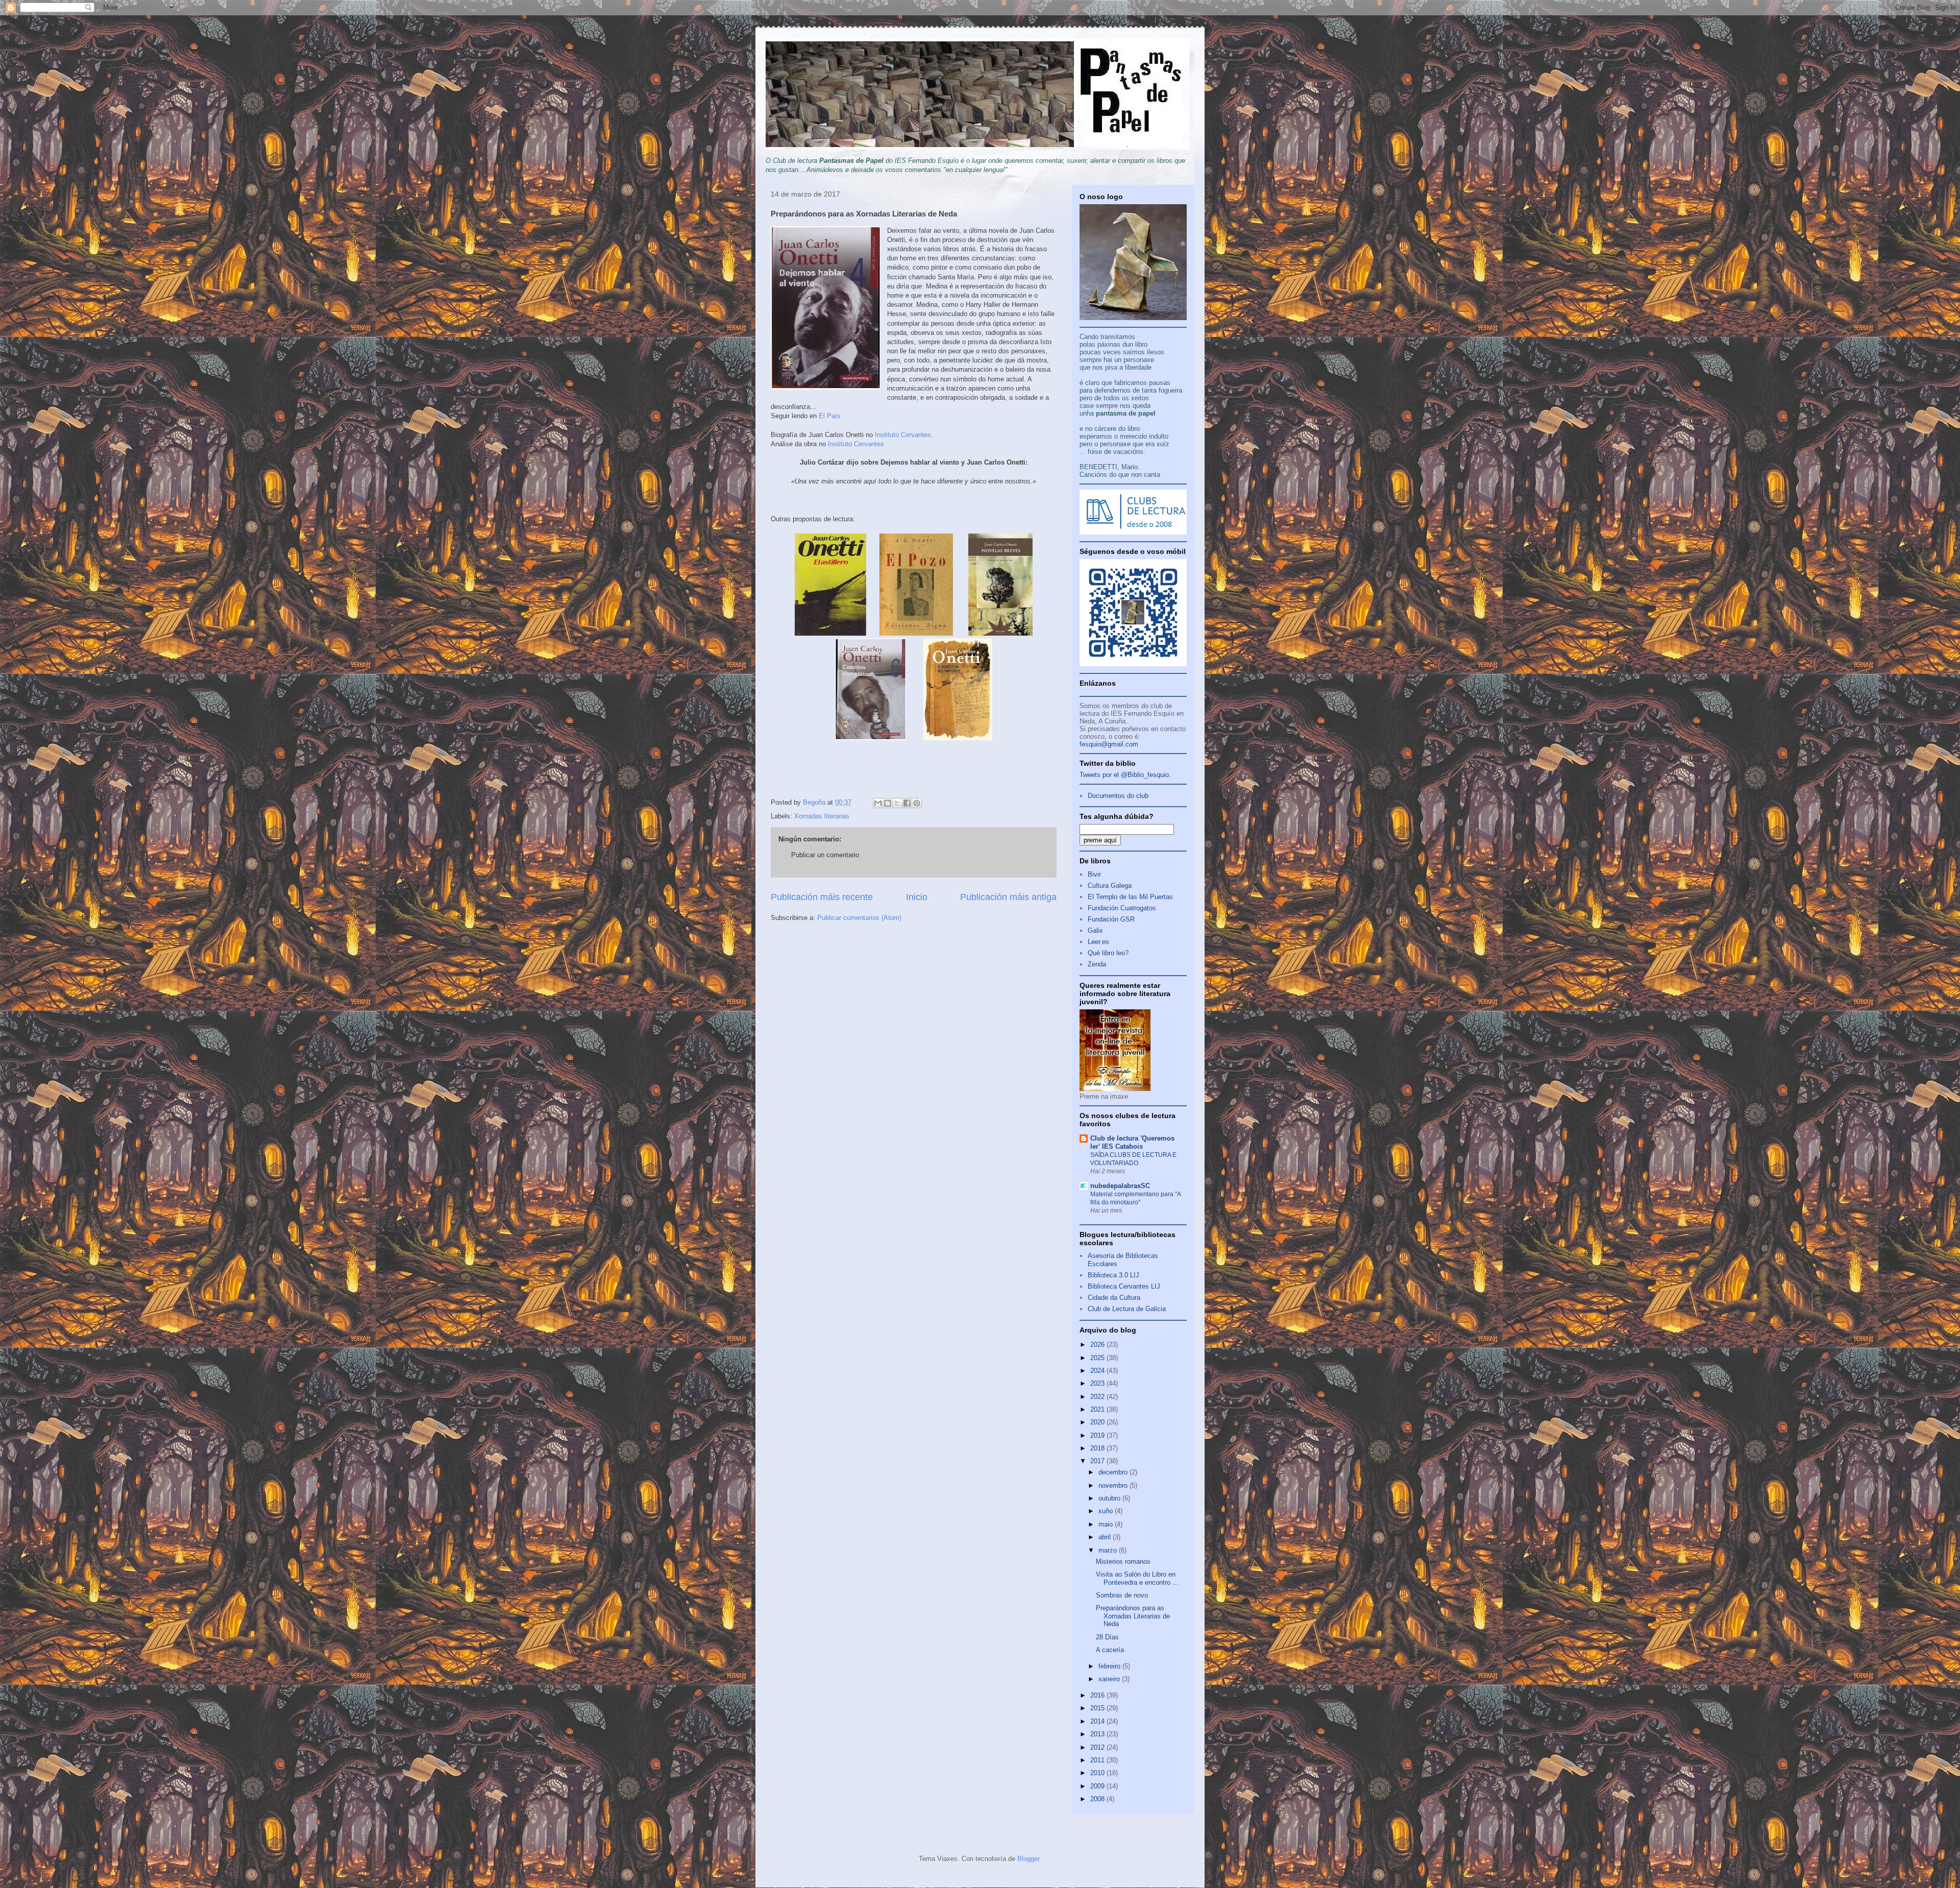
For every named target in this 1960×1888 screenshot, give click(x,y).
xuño (1107, 1511)
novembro (1114, 1485)
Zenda (1097, 964)
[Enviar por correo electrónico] (878, 803)
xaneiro (1110, 1679)
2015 (1098, 1708)
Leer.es (1098, 942)
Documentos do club (1118, 796)
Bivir (1094, 874)
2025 (1098, 1358)
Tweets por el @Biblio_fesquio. (1125, 775)
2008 (1098, 1799)
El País (830, 416)
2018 (1098, 1448)
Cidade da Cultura (1114, 1298)
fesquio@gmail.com (1109, 744)
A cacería (1110, 1650)
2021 (1098, 1409)
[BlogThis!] (888, 803)
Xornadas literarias (822, 816)
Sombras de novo (1122, 1595)
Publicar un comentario (825, 855)
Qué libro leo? (1108, 953)
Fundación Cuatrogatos (1122, 908)
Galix (1095, 930)
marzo (1109, 1550)
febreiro (1110, 1666)
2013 (1098, 1734)
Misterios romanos (1123, 1562)
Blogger (1028, 1859)
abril (1106, 1537)
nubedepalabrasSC (1120, 1186)
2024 (1098, 1371)
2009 (1098, 1786)
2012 (1098, 1747)
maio (1107, 1524)
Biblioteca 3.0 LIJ (1113, 1275)
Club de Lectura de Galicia (1127, 1309)
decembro (1114, 1472)
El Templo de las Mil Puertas (1130, 897)
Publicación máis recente (822, 897)
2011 (1098, 1760)
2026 (1098, 1345)
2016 (1098, 1695)
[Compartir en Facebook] (907, 803)
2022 (1098, 1397)
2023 (1098, 1383)
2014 (1098, 1721)
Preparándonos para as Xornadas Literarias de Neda (1133, 1616)
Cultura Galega (1110, 886)
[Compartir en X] (897, 803)
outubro (1110, 1498)
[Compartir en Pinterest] (917, 803)
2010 (1098, 1773)
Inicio (917, 897)
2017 (1098, 1461)
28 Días (1107, 1637)
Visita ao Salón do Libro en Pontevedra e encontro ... (1137, 1578)
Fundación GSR (1111, 919)
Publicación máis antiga (1008, 897)
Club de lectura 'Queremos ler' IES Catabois (1132, 1142)
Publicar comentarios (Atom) (859, 918)
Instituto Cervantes (903, 435)
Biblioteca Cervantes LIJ (1124, 1286)
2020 (1098, 1422)
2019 (1098, 1435)
